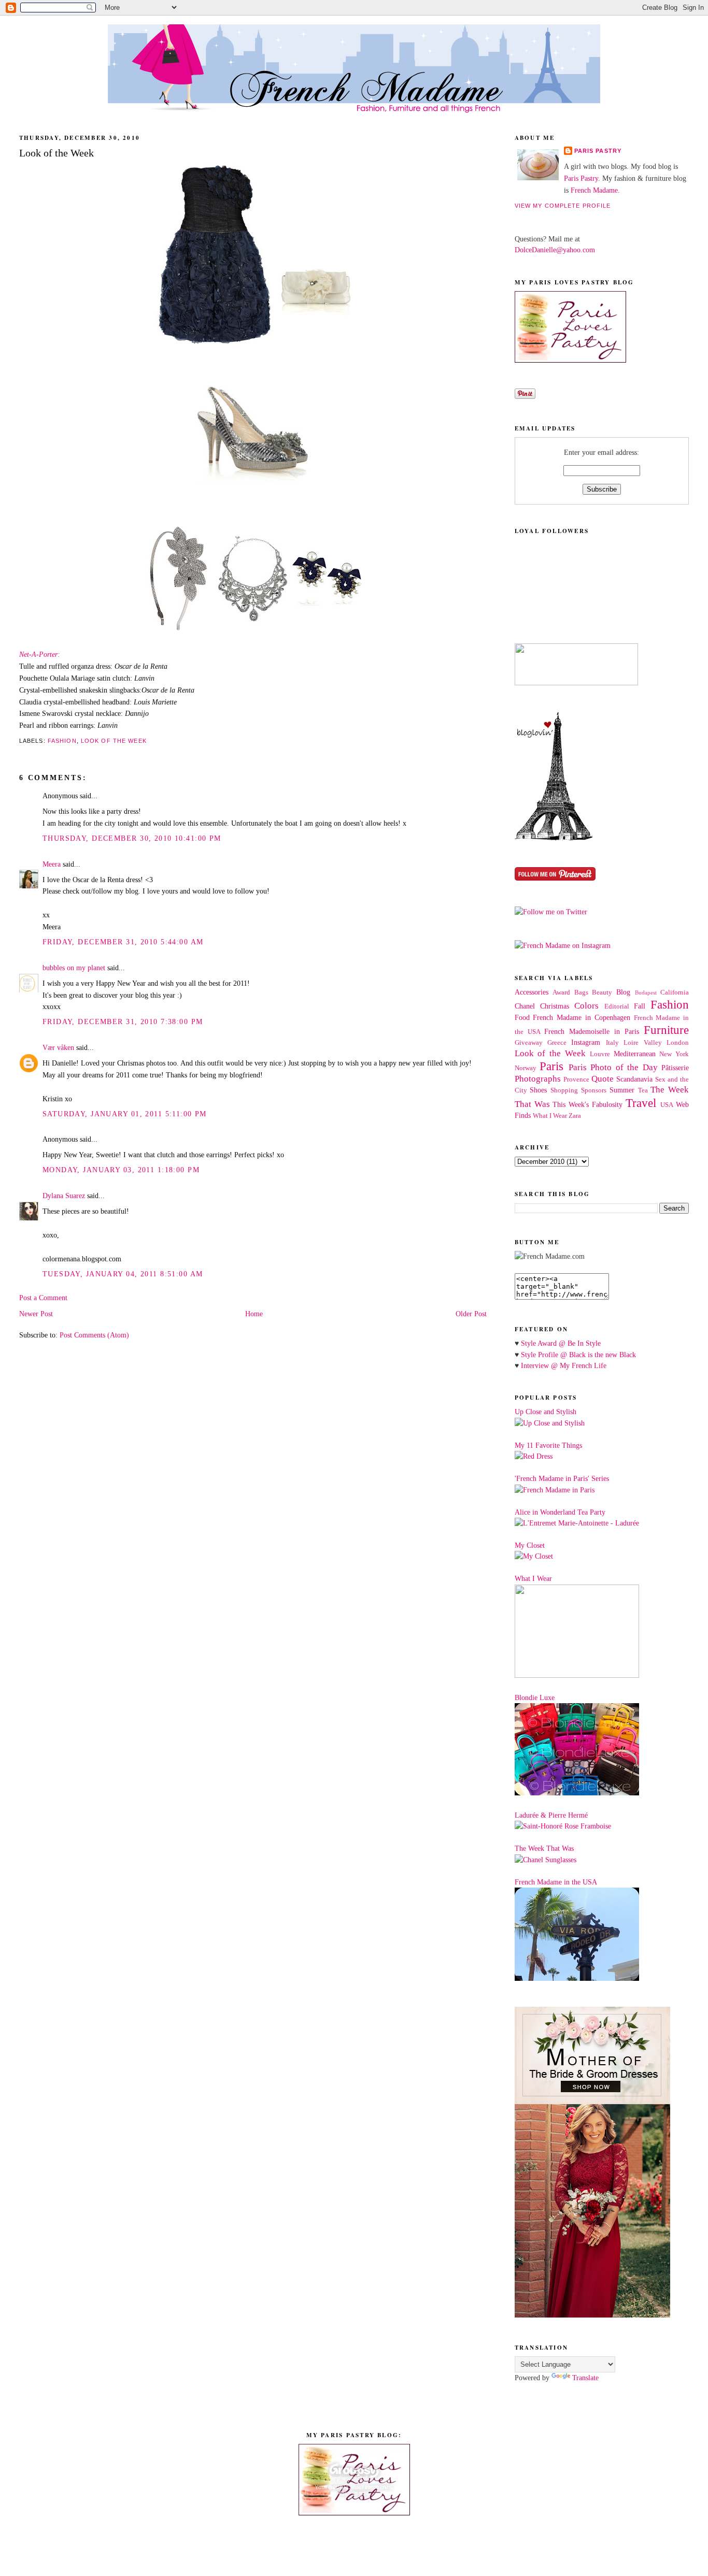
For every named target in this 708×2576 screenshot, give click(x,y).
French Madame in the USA (556, 1882)
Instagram (586, 1042)
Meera (52, 864)
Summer (622, 1090)
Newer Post (36, 1314)
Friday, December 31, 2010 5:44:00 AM (123, 942)
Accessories (532, 992)
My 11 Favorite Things (548, 1445)
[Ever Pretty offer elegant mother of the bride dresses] (592, 2315)
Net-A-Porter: (40, 654)
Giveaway (529, 1043)
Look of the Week (114, 741)
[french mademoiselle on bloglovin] (554, 838)
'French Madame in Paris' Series (562, 1478)
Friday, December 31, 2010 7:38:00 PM (123, 1021)
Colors (586, 1006)
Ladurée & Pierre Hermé (551, 1815)
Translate (585, 2378)
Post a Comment (43, 1298)
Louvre (600, 1054)
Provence (576, 1080)
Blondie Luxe (535, 1697)
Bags (581, 992)
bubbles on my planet (74, 968)
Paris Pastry (598, 151)
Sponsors (594, 1090)
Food (522, 1017)
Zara (575, 1116)
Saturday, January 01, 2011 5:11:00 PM (125, 1114)
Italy (612, 1043)
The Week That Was (544, 1848)
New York (674, 1054)
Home (254, 1314)
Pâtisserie (675, 1068)
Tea (643, 1090)
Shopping (564, 1090)
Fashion (62, 741)
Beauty (602, 992)
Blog (623, 992)
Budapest (646, 992)
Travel (641, 1103)
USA (667, 1105)
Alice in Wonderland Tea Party (560, 1512)
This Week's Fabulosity (587, 1104)
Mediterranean (635, 1054)
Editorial (617, 1006)
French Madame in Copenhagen (581, 1017)
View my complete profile (563, 206)
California (675, 992)
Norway (526, 1068)
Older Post (471, 1314)
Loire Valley (642, 1043)
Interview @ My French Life (564, 1365)
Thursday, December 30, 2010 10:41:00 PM (132, 838)
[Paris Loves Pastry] (570, 360)
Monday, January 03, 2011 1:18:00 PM (121, 1170)
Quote (603, 1079)
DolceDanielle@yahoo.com (555, 250)
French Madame (594, 190)
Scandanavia (634, 1079)
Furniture (666, 1030)
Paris (551, 1066)
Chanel (525, 1006)
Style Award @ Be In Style (561, 1343)
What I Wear (550, 1116)
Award (561, 992)
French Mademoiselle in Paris (592, 1031)
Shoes (538, 1090)
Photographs (538, 1079)
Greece (557, 1043)
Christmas (555, 1006)
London (678, 1043)
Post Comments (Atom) (94, 1335)
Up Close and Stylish (546, 1412)
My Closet (530, 1545)
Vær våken (58, 1047)
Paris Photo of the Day (613, 1067)
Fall (640, 1006)
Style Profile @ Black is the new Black (578, 1355)
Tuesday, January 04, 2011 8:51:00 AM (123, 1274)
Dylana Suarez (64, 1196)
